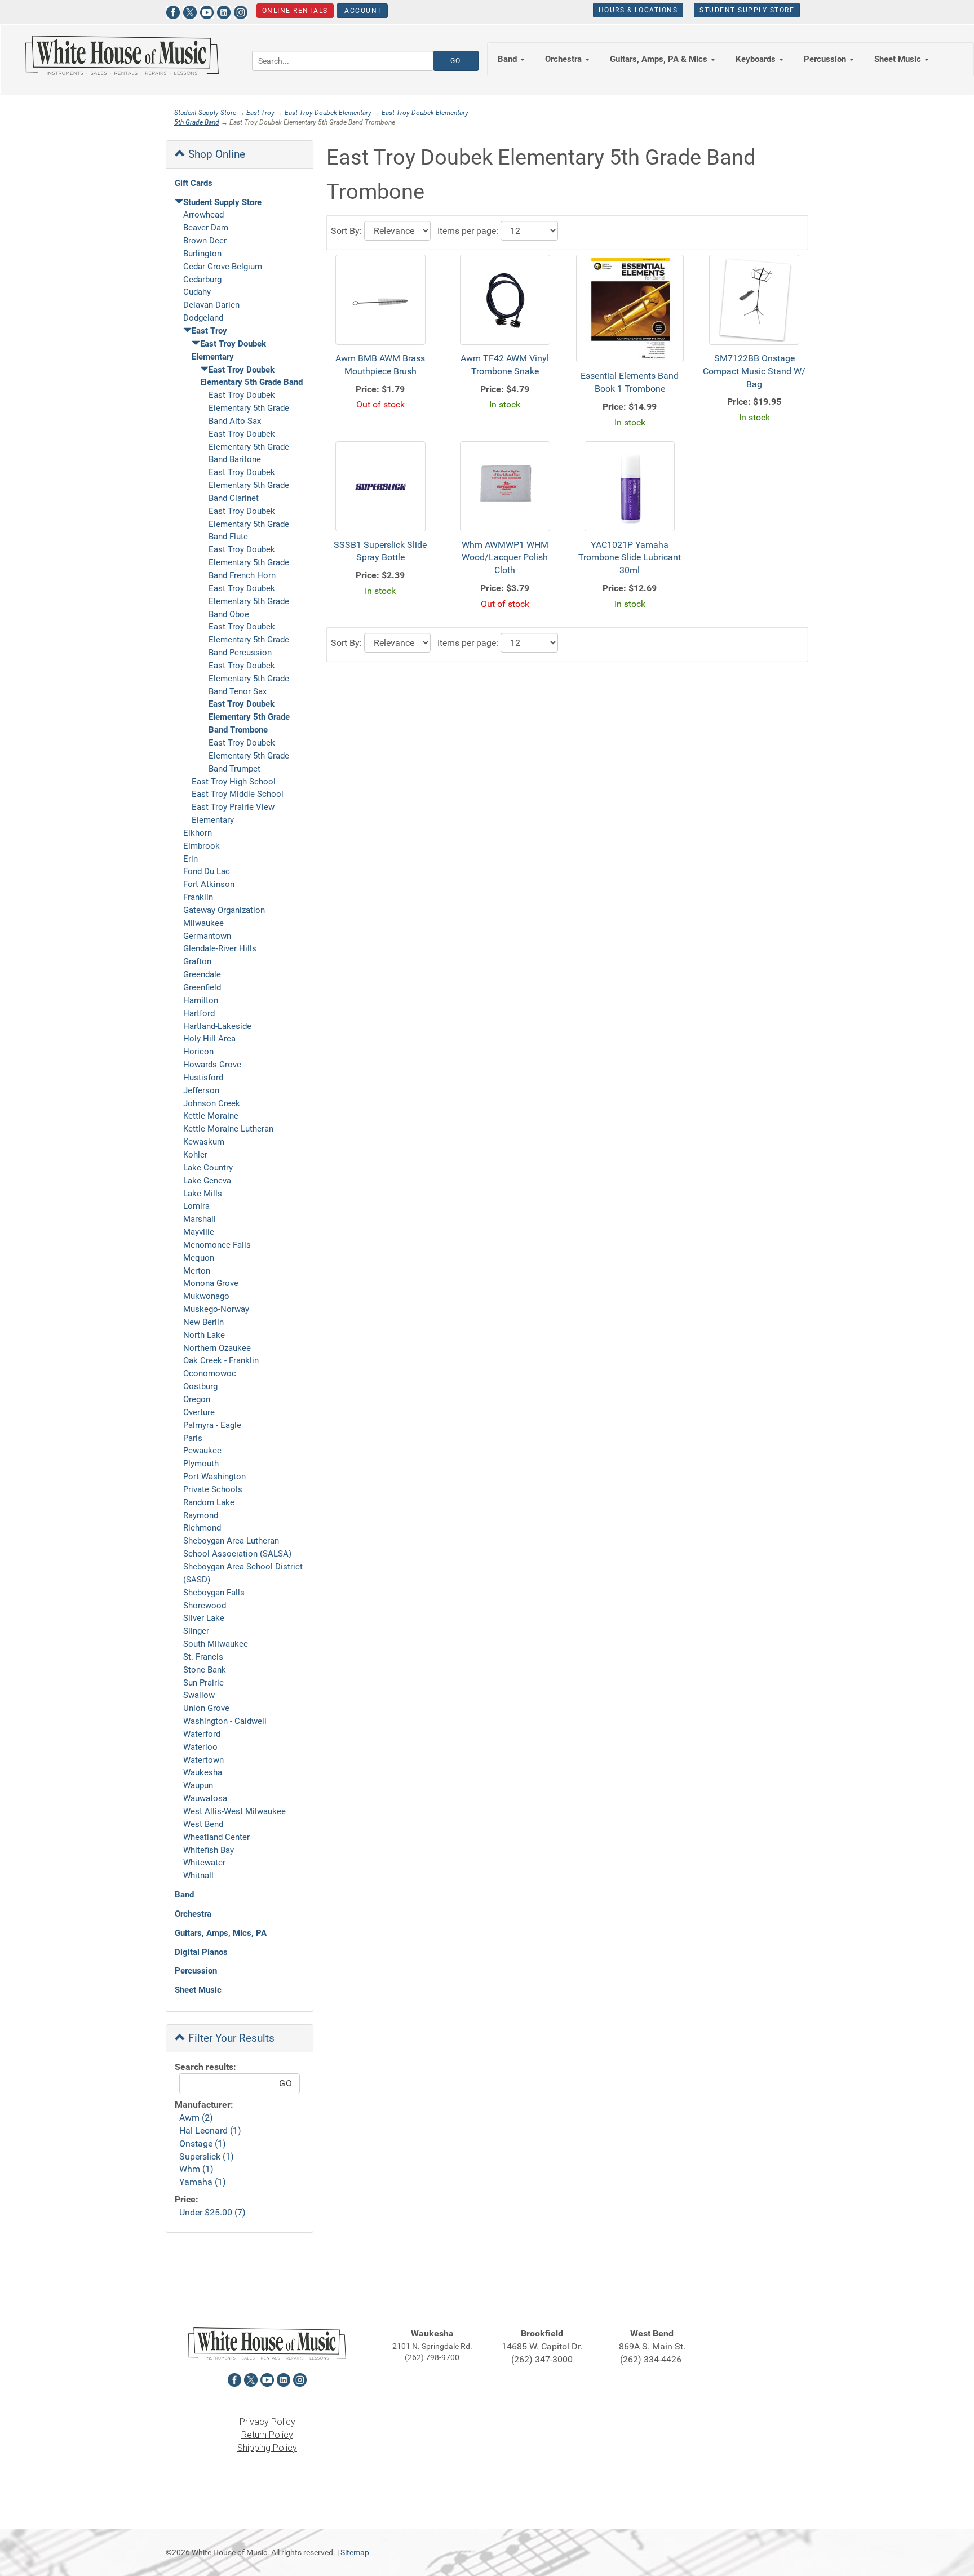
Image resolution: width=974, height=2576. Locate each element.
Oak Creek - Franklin (221, 1360)
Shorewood (205, 1606)
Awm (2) (196, 2118)
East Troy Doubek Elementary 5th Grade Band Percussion (249, 640)
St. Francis (203, 1657)
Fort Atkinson (209, 884)
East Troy (260, 113)
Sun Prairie (203, 1683)
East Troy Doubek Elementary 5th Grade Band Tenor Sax (249, 679)
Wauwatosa (205, 1798)
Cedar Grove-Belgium (223, 267)
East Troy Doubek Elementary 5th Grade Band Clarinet (249, 485)
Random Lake (209, 1502)
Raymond (201, 1515)
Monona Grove (211, 1283)
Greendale (202, 974)
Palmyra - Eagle (212, 1425)
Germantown (207, 936)
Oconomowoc (210, 1373)
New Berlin (203, 1322)
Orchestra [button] (565, 59)
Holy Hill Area (209, 1039)
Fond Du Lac (207, 871)
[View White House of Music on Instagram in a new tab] (241, 11)
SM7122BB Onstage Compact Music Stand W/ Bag (754, 371)
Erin (191, 859)
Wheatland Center (216, 1837)
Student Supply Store (747, 10)
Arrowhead (203, 215)
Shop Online (215, 154)
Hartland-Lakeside (217, 1026)
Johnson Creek (212, 1103)
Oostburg (200, 1386)
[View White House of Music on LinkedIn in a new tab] (224, 11)
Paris (193, 1438)
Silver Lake (204, 1618)
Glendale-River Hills (220, 948)
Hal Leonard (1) (210, 2131)
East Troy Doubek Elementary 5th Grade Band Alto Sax (249, 408)
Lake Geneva (207, 1181)
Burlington (202, 254)
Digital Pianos (201, 1952)
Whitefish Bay (209, 1850)
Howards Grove (212, 1065)
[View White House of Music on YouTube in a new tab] (207, 11)
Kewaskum (204, 1142)
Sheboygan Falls (214, 1593)
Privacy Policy (267, 2422)
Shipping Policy (267, 2448)
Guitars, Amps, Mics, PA (221, 1933)
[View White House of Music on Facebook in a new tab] (173, 11)
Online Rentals (295, 11)
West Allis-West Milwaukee (234, 1811)
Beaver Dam (206, 228)
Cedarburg (202, 280)
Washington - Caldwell (225, 1721)
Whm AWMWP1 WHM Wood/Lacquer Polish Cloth (505, 558)
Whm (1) (196, 2169)
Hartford (199, 1013)
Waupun (198, 1785)
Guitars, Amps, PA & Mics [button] (660, 59)
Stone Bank (205, 1670)
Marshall (200, 1219)
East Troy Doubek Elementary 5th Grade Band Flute (249, 524)
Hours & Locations (638, 10)
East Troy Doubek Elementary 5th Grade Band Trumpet (249, 756)
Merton (197, 1271)
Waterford (202, 1734)
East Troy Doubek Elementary (328, 113)
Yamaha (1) (203, 2182)
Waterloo (200, 1747)
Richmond (202, 1528)
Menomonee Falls (217, 1245)
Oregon (197, 1399)
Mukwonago (206, 1296)
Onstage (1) (203, 2143)
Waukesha (203, 1772)
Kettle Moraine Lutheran (228, 1129)
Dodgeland (203, 318)
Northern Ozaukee (217, 1348)
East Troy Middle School (238, 794)
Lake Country (208, 1168)
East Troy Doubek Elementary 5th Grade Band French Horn (249, 562)
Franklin (198, 897)
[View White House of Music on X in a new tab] (190, 11)
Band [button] (508, 59)
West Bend (203, 1824)
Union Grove (206, 1708)
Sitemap (355, 2552)
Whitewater (204, 1863)
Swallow (199, 1695)
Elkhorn (198, 833)
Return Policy (267, 2435)
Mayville (199, 1232)
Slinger (196, 1631)
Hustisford (203, 1078)
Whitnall (198, 1876)
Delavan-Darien (211, 305)
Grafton (197, 961)
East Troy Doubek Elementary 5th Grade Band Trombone (249, 717)
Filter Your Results (230, 2038)
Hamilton (201, 1000)
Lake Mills (203, 1194)
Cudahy (197, 292)
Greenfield (202, 987)
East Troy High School (234, 782)
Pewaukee (202, 1451)
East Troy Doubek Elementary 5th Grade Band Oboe (249, 601)
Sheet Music (198, 1990)
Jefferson (201, 1090)
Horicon (198, 1052)
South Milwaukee (216, 1644)
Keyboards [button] (757, 59)
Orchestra (193, 1914)
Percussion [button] (826, 59)
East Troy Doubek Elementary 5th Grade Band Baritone (249, 447)
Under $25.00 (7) (212, 2212)
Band (184, 1895)
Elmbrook (202, 846)
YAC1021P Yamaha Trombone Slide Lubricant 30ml (630, 558)
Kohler (195, 1155)
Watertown (203, 1760)
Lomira (196, 1206)
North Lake (204, 1335)
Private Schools (213, 1489)
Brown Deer (205, 241)
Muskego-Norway (216, 1309)
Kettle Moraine (211, 1116)
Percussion (196, 1971)
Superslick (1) (207, 2156)
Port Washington (214, 1477)
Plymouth (201, 1464)
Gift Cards (194, 183)
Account (362, 11)
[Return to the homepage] (122, 55)
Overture (199, 1412)
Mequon (199, 1258)
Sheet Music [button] (899, 59)
